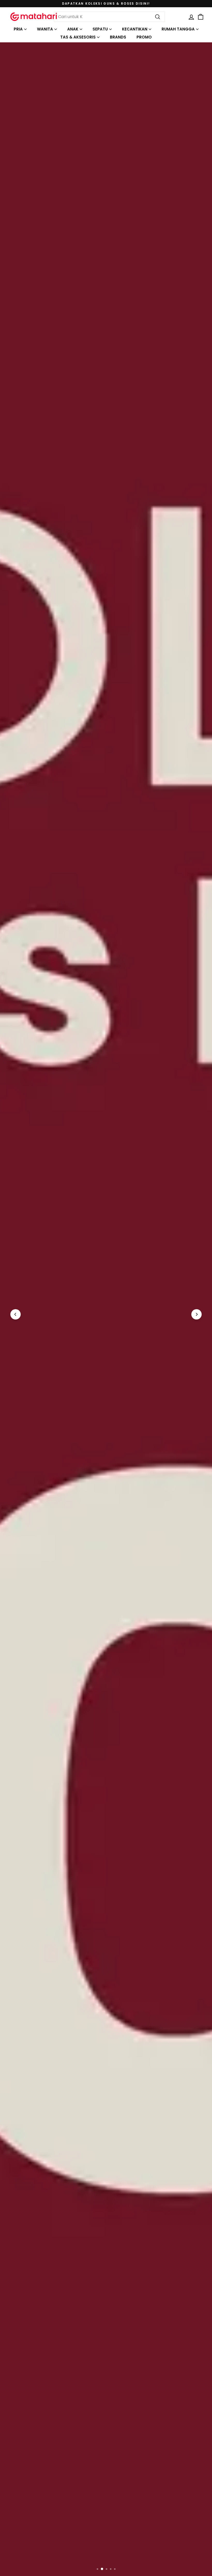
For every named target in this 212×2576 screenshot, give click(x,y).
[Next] (196, 1314)
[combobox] (109, 17)
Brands (118, 37)
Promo (144, 37)
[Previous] (16, 1314)
